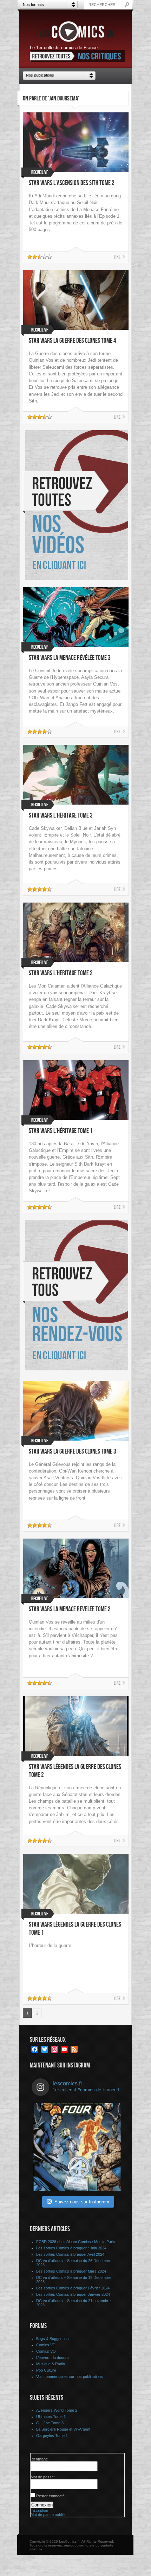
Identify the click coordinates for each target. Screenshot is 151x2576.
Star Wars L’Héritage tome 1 (61, 1131)
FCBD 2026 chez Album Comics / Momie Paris (76, 2242)
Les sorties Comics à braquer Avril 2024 (70, 2254)
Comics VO (46, 2351)
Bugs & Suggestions (53, 2339)
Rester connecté (50, 2496)
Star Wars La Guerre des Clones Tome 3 (73, 1452)
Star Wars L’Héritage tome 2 (61, 973)
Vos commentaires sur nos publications (70, 2377)
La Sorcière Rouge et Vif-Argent (63, 2429)
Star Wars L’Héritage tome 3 (61, 816)
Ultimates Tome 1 (51, 2417)
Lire (117, 257)
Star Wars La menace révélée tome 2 (70, 1609)
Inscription (39, 2510)
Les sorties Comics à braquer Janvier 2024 (73, 2294)
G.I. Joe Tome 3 (50, 2423)
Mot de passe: (43, 2477)
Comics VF (46, 2345)
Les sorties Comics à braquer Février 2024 (73, 2288)
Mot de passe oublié (48, 2515)
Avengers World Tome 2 (57, 2410)
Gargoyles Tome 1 (52, 2436)
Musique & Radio (51, 2364)
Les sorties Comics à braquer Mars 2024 (71, 2271)
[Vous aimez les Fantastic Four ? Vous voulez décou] (77, 2147)
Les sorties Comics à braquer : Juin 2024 (71, 2248)
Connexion (42, 2505)
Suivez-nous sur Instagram (82, 2202)
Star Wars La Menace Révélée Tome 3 (70, 658)
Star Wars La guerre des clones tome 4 (73, 341)
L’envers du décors (52, 2358)
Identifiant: (39, 2459)
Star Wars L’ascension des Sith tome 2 (72, 183)
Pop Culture (46, 2370)
